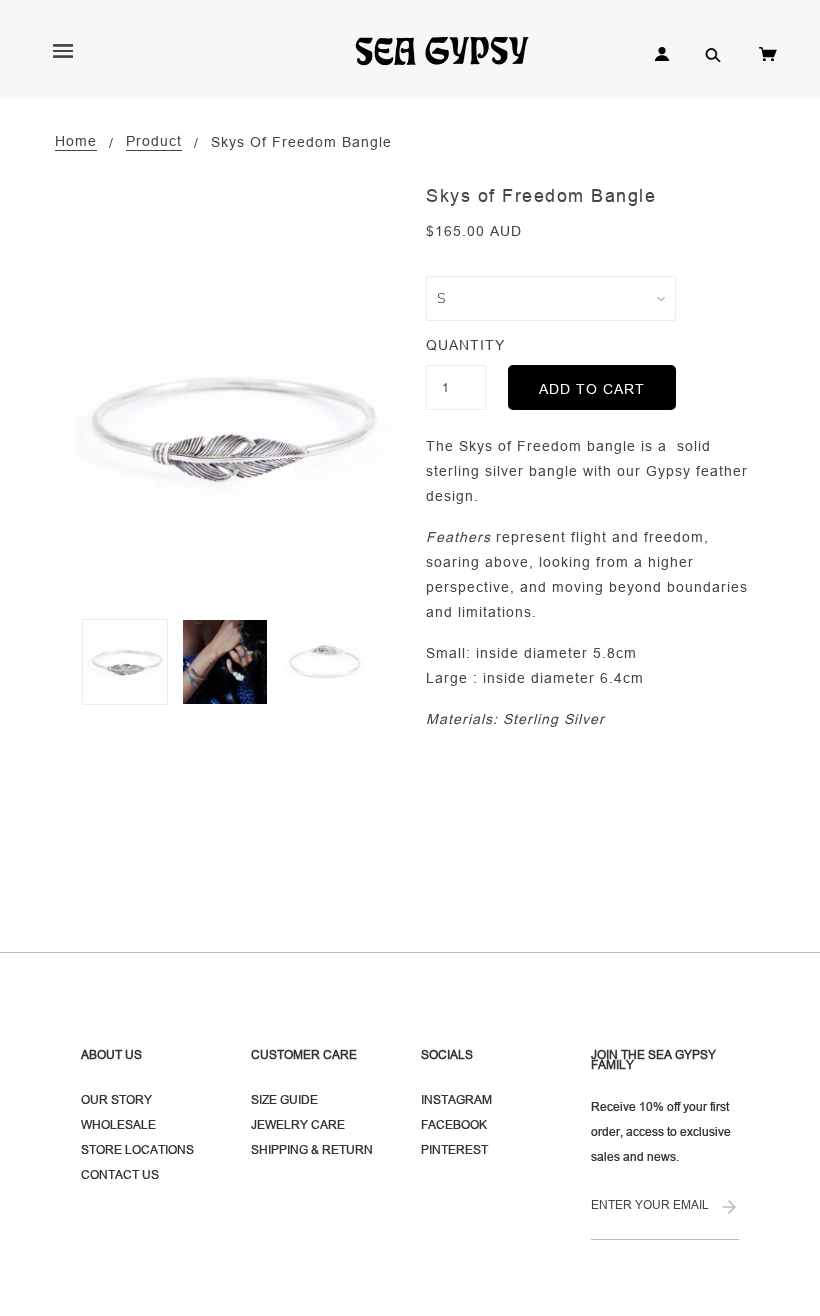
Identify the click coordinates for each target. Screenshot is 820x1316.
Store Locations (137, 1149)
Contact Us (120, 1174)
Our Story (116, 1099)
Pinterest (454, 1149)
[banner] (450, 50)
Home (76, 141)
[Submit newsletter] (729, 1208)
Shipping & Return (312, 1149)
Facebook (454, 1124)
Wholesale (118, 1124)
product (154, 141)
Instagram (456, 1099)
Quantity (456, 345)
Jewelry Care (298, 1124)
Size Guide (284, 1099)
